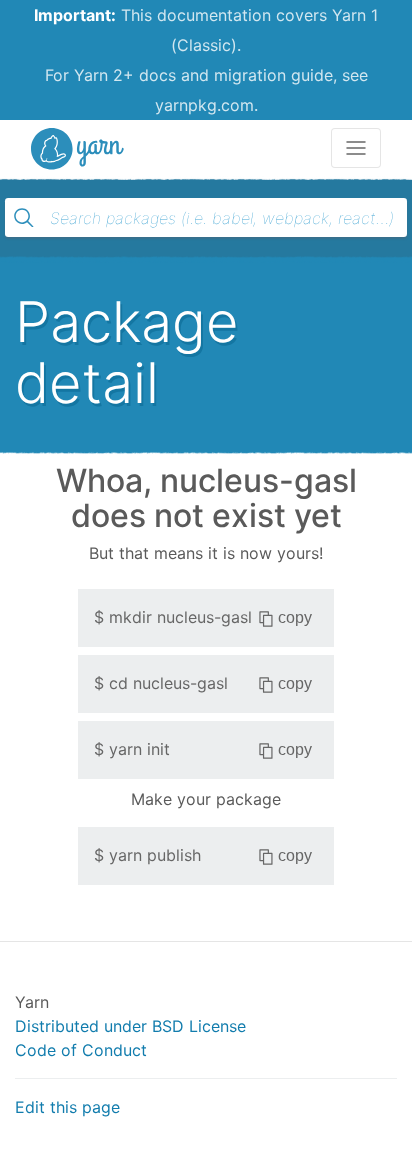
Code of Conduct (81, 1050)
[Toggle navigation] (356, 148)
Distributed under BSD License (130, 1026)
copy (295, 617)
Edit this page (67, 1107)
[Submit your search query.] (24, 218)
